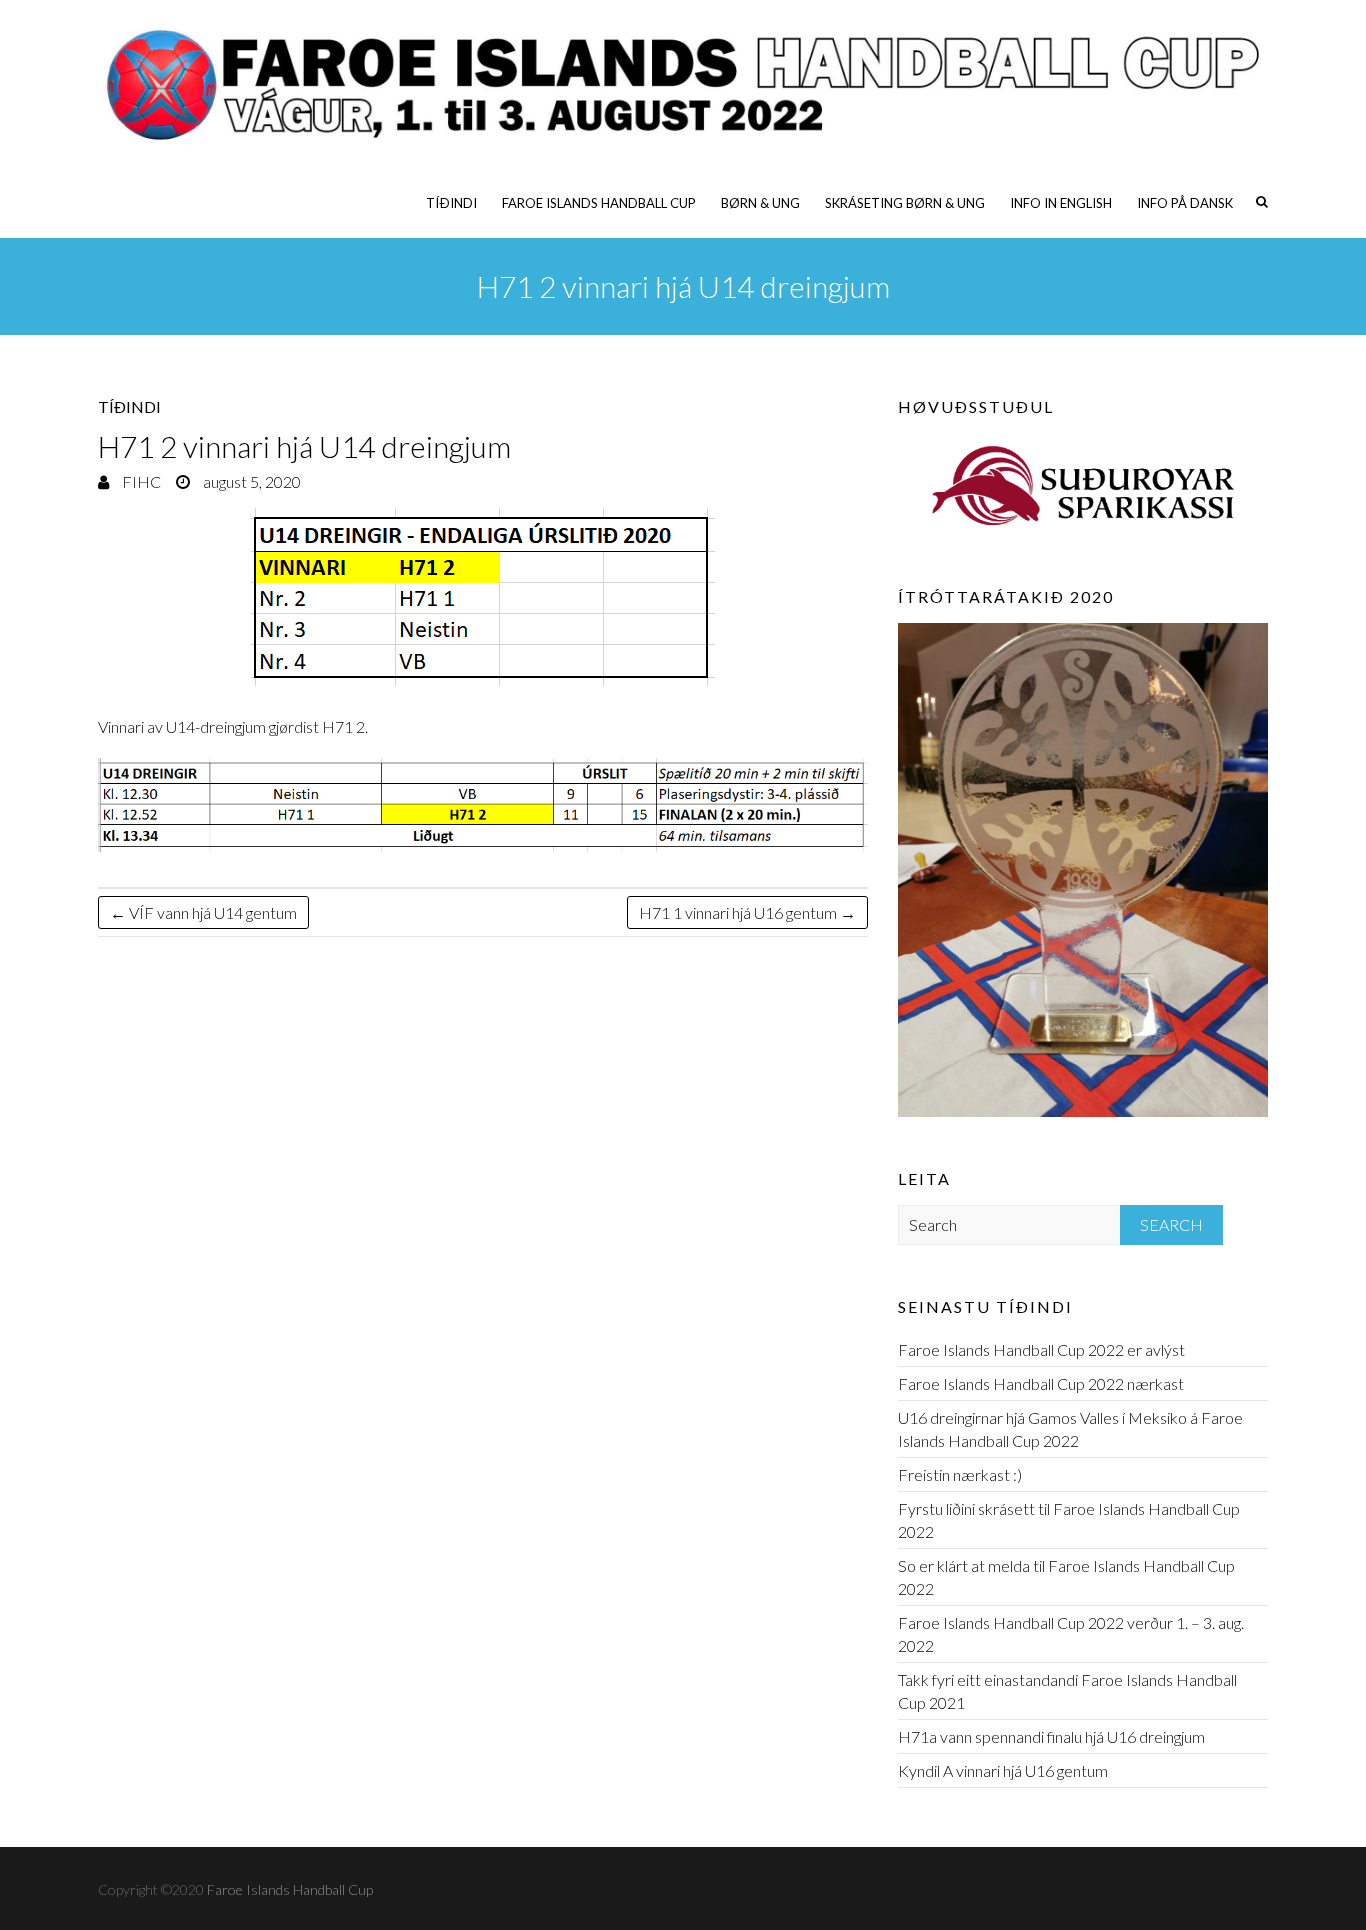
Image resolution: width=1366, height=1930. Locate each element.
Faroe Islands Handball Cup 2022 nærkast (1041, 1383)
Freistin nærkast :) (960, 1474)
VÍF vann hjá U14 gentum (203, 912)
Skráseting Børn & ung (905, 203)
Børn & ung (760, 203)
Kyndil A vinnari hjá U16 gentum (1003, 1770)
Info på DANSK (1185, 203)
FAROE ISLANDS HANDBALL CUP (599, 203)
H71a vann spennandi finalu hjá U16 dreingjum (1051, 1736)
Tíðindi (451, 203)
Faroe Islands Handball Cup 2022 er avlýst (1041, 1349)
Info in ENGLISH (1061, 203)
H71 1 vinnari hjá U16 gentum (747, 912)
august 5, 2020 (250, 481)
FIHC (140, 481)
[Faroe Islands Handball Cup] (683, 84)
